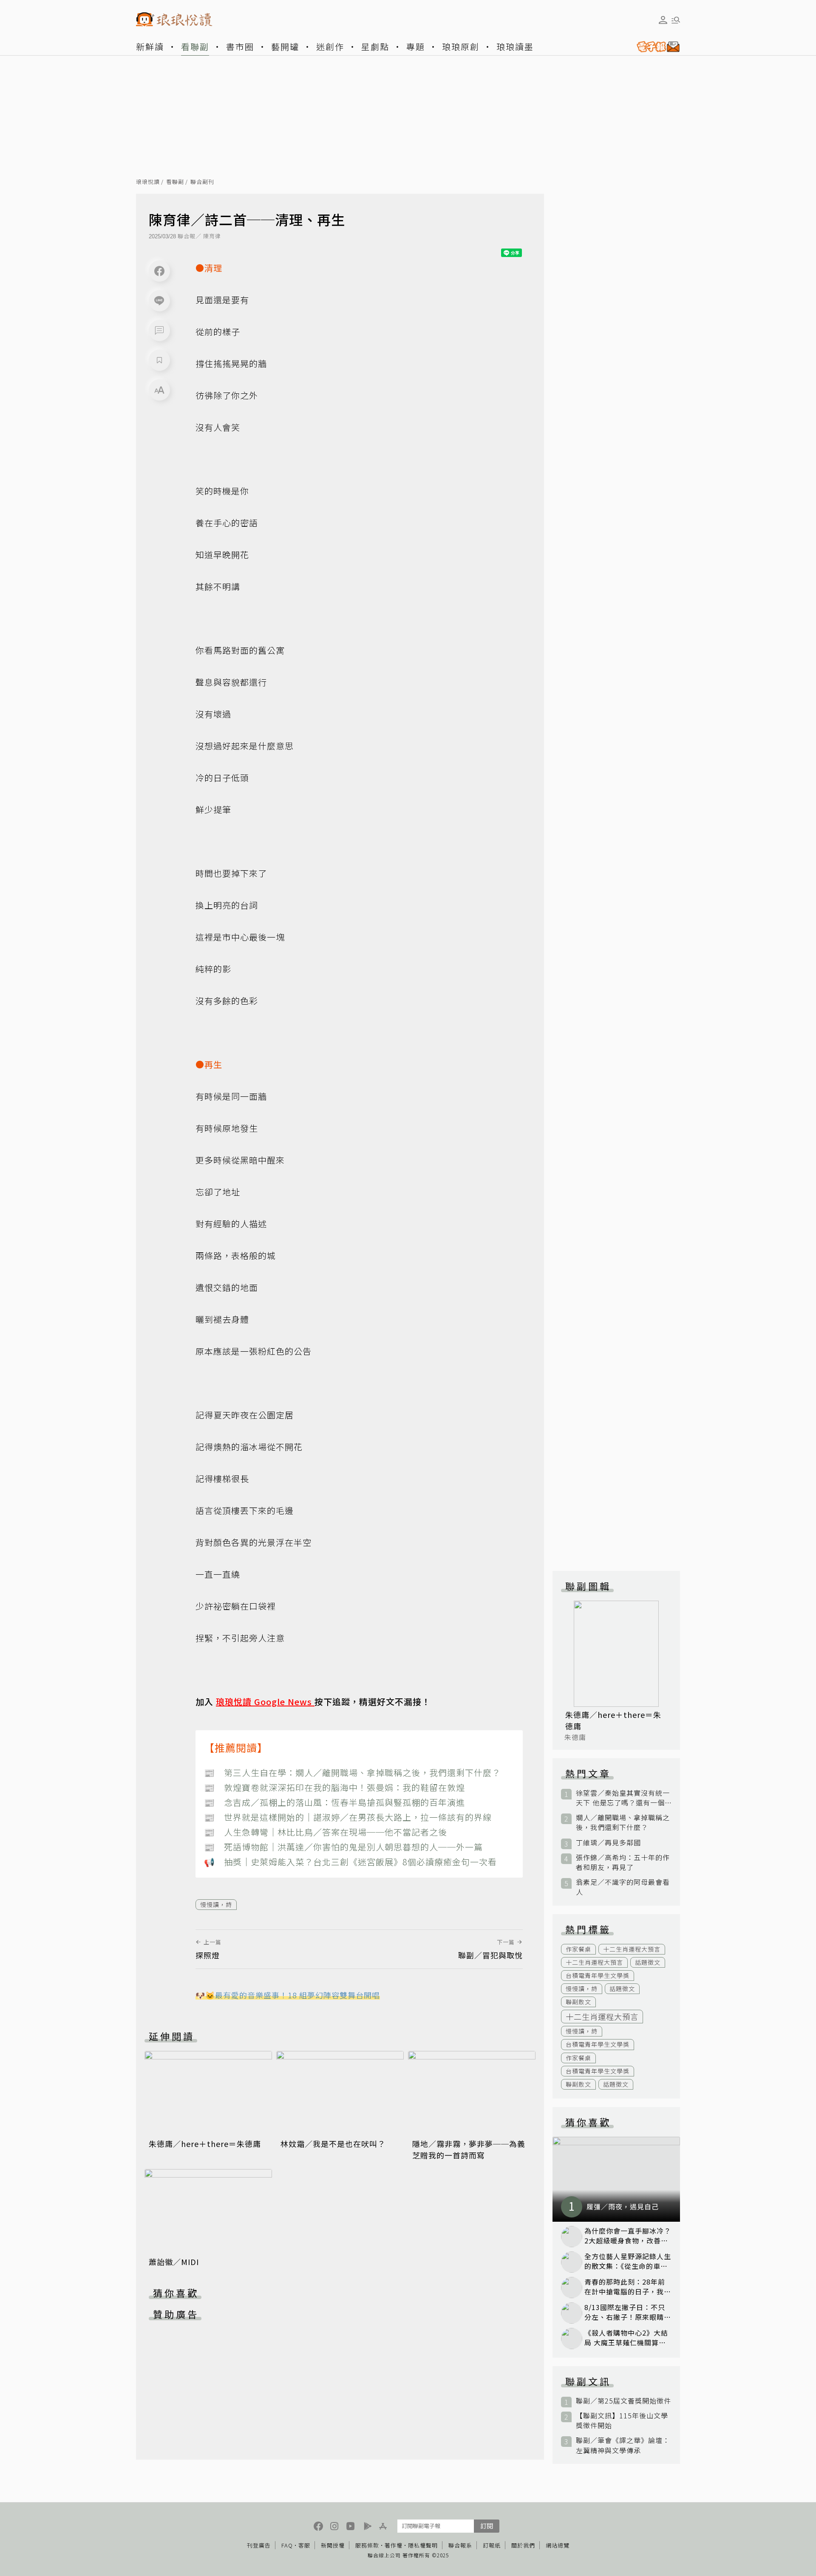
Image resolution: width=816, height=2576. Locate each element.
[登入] (663, 20)
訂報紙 (492, 2545)
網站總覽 (558, 2545)
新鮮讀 (150, 47)
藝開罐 (285, 47)
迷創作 (330, 47)
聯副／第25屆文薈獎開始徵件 (623, 2401)
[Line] (159, 301)
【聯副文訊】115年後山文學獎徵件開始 (622, 2421)
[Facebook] (159, 271)
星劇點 (375, 47)
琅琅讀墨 (515, 47)
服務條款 (367, 2545)
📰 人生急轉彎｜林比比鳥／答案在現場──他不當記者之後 (326, 1832)
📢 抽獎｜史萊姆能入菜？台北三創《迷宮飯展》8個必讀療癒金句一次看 (350, 1862)
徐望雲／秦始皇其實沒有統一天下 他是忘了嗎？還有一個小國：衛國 (623, 1798)
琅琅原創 (461, 47)
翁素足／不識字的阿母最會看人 (623, 1887)
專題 (416, 47)
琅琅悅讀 (148, 182)
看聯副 (195, 47)
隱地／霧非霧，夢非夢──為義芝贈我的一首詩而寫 (469, 2149)
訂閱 (487, 2526)
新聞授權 (333, 2545)
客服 (304, 2545)
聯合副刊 (202, 182)
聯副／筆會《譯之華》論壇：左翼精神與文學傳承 (623, 2445)
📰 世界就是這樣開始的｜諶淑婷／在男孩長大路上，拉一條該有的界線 (348, 1817)
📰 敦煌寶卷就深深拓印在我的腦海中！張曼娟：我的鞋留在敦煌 (334, 1787)
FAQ (287, 2545)
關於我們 (523, 2545)
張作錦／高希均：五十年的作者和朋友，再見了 (623, 1862)
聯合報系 (460, 2545)
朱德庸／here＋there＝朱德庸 (205, 2144)
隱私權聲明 (423, 2545)
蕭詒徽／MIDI (174, 2262)
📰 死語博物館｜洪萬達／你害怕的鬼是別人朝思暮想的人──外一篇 (343, 1847)
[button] (159, 330)
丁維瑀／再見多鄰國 (608, 1843)
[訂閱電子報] (655, 47)
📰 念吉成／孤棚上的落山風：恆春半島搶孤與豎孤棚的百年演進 (334, 1802)
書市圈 (240, 47)
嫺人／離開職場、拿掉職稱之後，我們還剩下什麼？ (623, 1822)
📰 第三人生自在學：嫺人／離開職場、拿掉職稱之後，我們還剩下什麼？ (352, 1772)
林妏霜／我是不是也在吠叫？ (333, 2144)
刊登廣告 (259, 2545)
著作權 (394, 2545)
